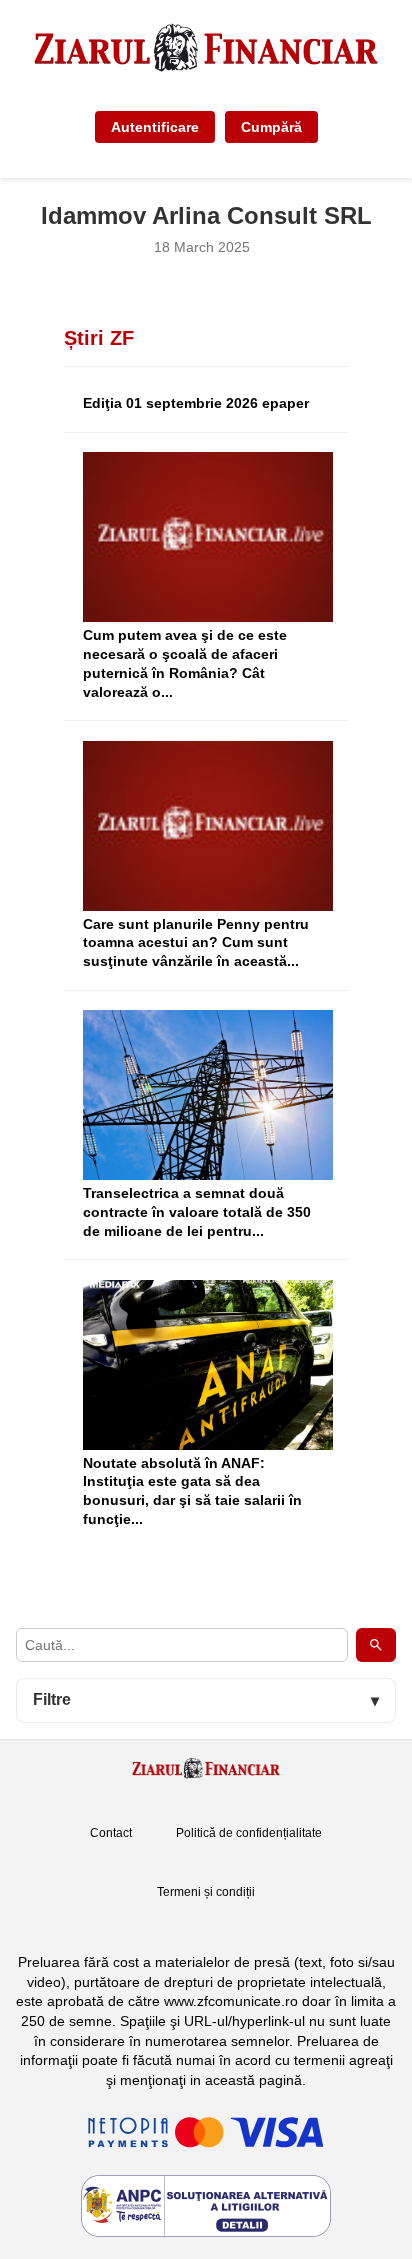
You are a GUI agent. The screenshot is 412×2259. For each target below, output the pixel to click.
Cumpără (271, 127)
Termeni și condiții (206, 1892)
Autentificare (155, 127)
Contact (111, 1833)
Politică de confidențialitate (249, 1833)
